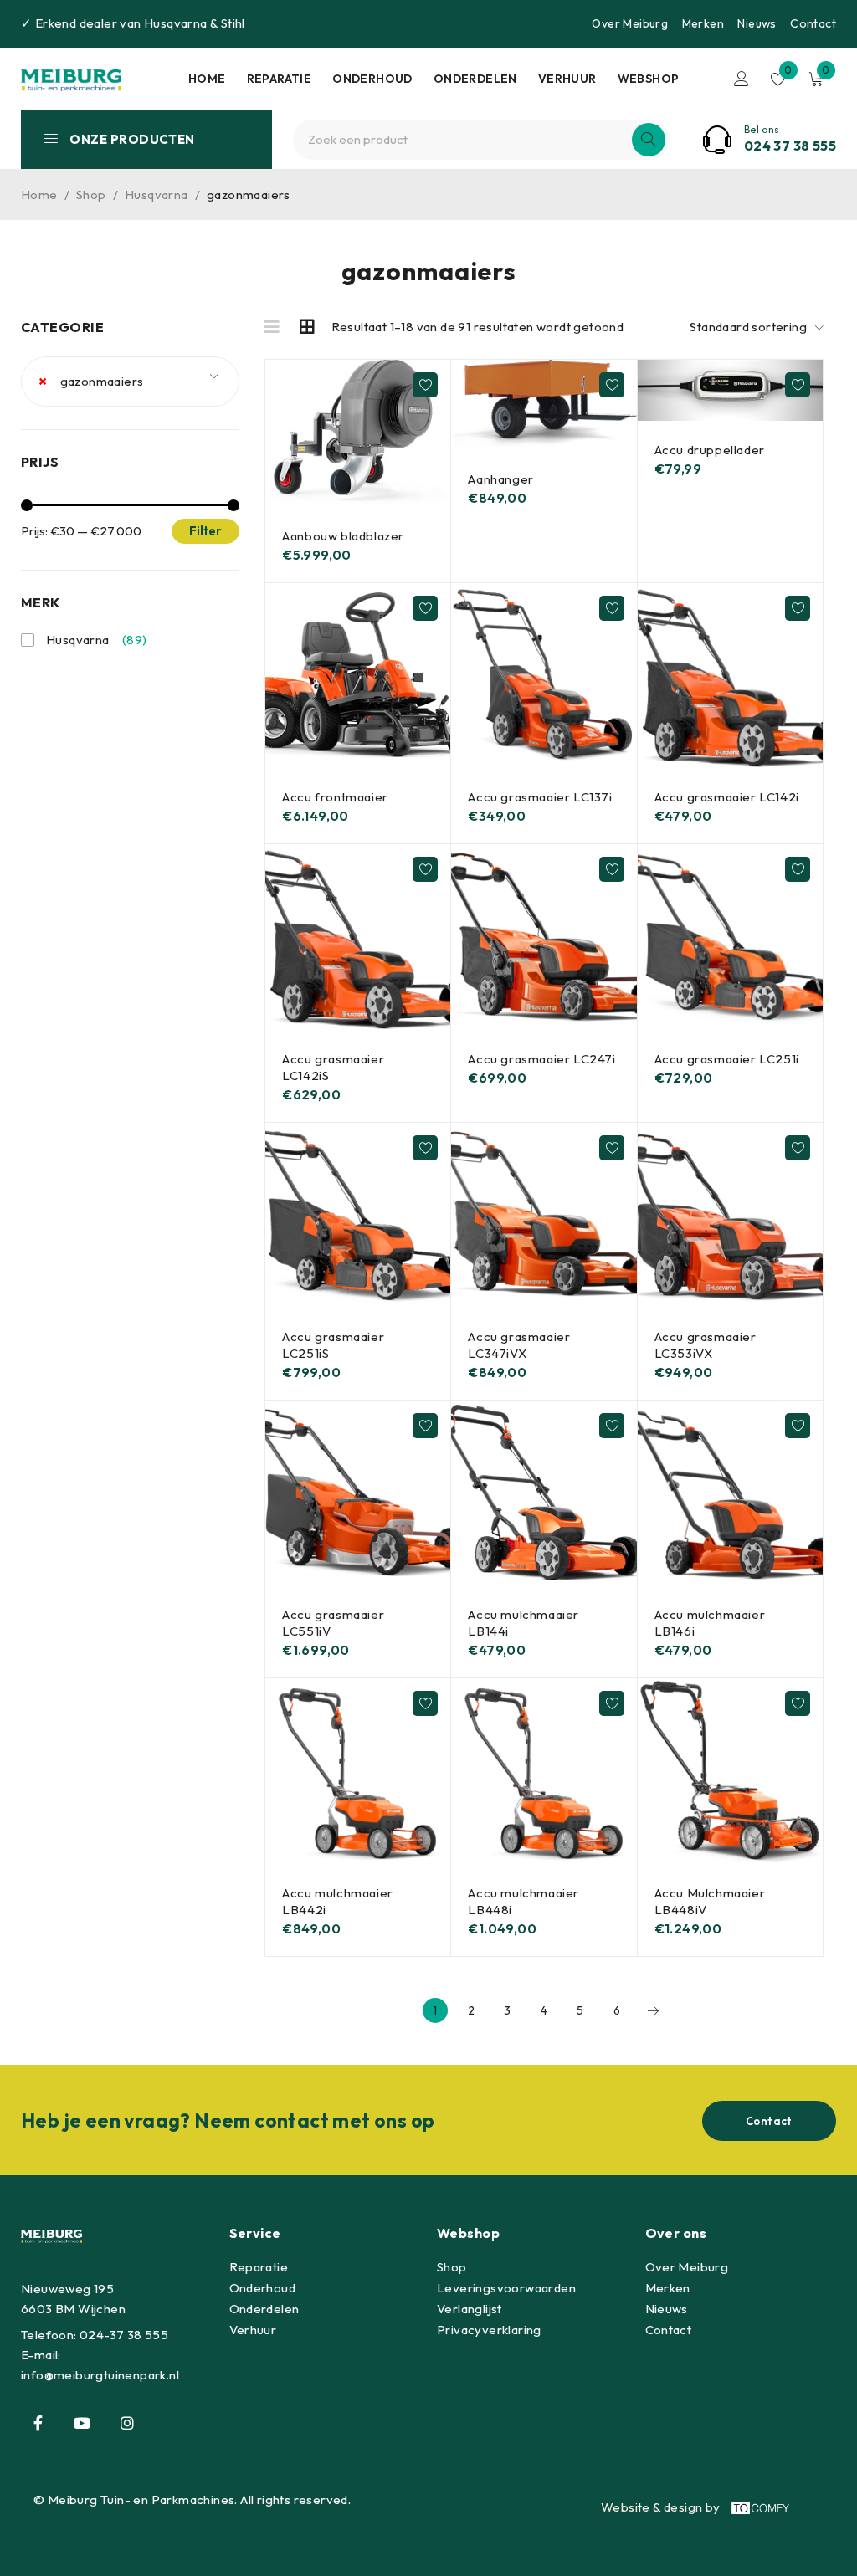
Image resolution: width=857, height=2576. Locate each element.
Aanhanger (500, 479)
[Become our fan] (38, 2423)
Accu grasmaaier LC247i (541, 1059)
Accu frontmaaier (335, 797)
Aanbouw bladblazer (343, 536)
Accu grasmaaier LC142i (727, 797)
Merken (703, 23)
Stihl (233, 23)
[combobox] (130, 382)
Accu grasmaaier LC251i (727, 1059)
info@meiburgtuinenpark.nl (100, 2375)
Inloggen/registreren (742, 79)
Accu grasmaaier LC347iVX (519, 1345)
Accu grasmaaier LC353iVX (706, 1345)
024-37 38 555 (124, 2335)
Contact (813, 23)
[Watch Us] (82, 2423)
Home (39, 195)
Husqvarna (176, 23)
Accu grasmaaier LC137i (540, 797)
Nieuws (757, 23)
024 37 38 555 (790, 146)
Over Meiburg (630, 23)
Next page (653, 2010)
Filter (205, 531)
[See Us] (127, 2423)
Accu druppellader (710, 450)
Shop (91, 195)
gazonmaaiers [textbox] (91, 381)
